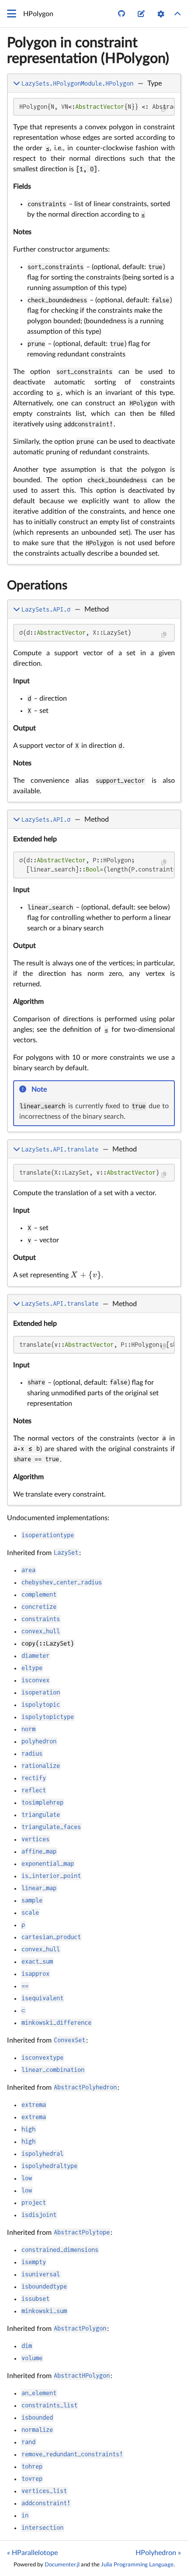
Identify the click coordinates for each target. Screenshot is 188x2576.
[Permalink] (53, 1090)
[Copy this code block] (164, 109)
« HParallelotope (32, 2553)
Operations (37, 585)
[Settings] (161, 14)
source (166, 556)
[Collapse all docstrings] (178, 14)
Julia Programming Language (137, 2565)
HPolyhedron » (158, 2553)
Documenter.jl (62, 2565)
